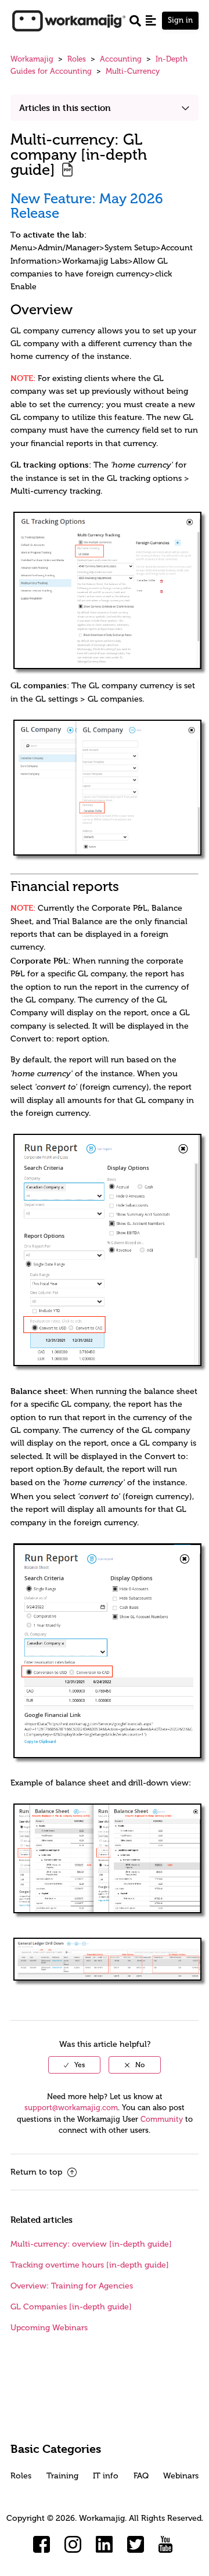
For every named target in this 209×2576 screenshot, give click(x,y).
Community (162, 2119)
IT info (106, 2476)
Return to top (37, 2172)
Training (62, 2476)
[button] (151, 20)
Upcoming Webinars (49, 2328)
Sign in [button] (180, 20)
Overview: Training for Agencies (72, 2286)
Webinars (181, 2476)
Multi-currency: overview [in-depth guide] (91, 2244)
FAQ (141, 2476)
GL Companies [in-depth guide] (71, 2307)
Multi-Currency (133, 71)
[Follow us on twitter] (136, 2545)
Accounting (121, 59)
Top (120, 2550)
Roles (77, 59)
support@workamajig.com (71, 2108)
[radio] (74, 2065)
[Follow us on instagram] (73, 2545)
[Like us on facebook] (42, 2545)
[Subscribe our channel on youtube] (167, 2545)
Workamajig (32, 59)
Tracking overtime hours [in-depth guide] (90, 2265)
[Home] (69, 20)
